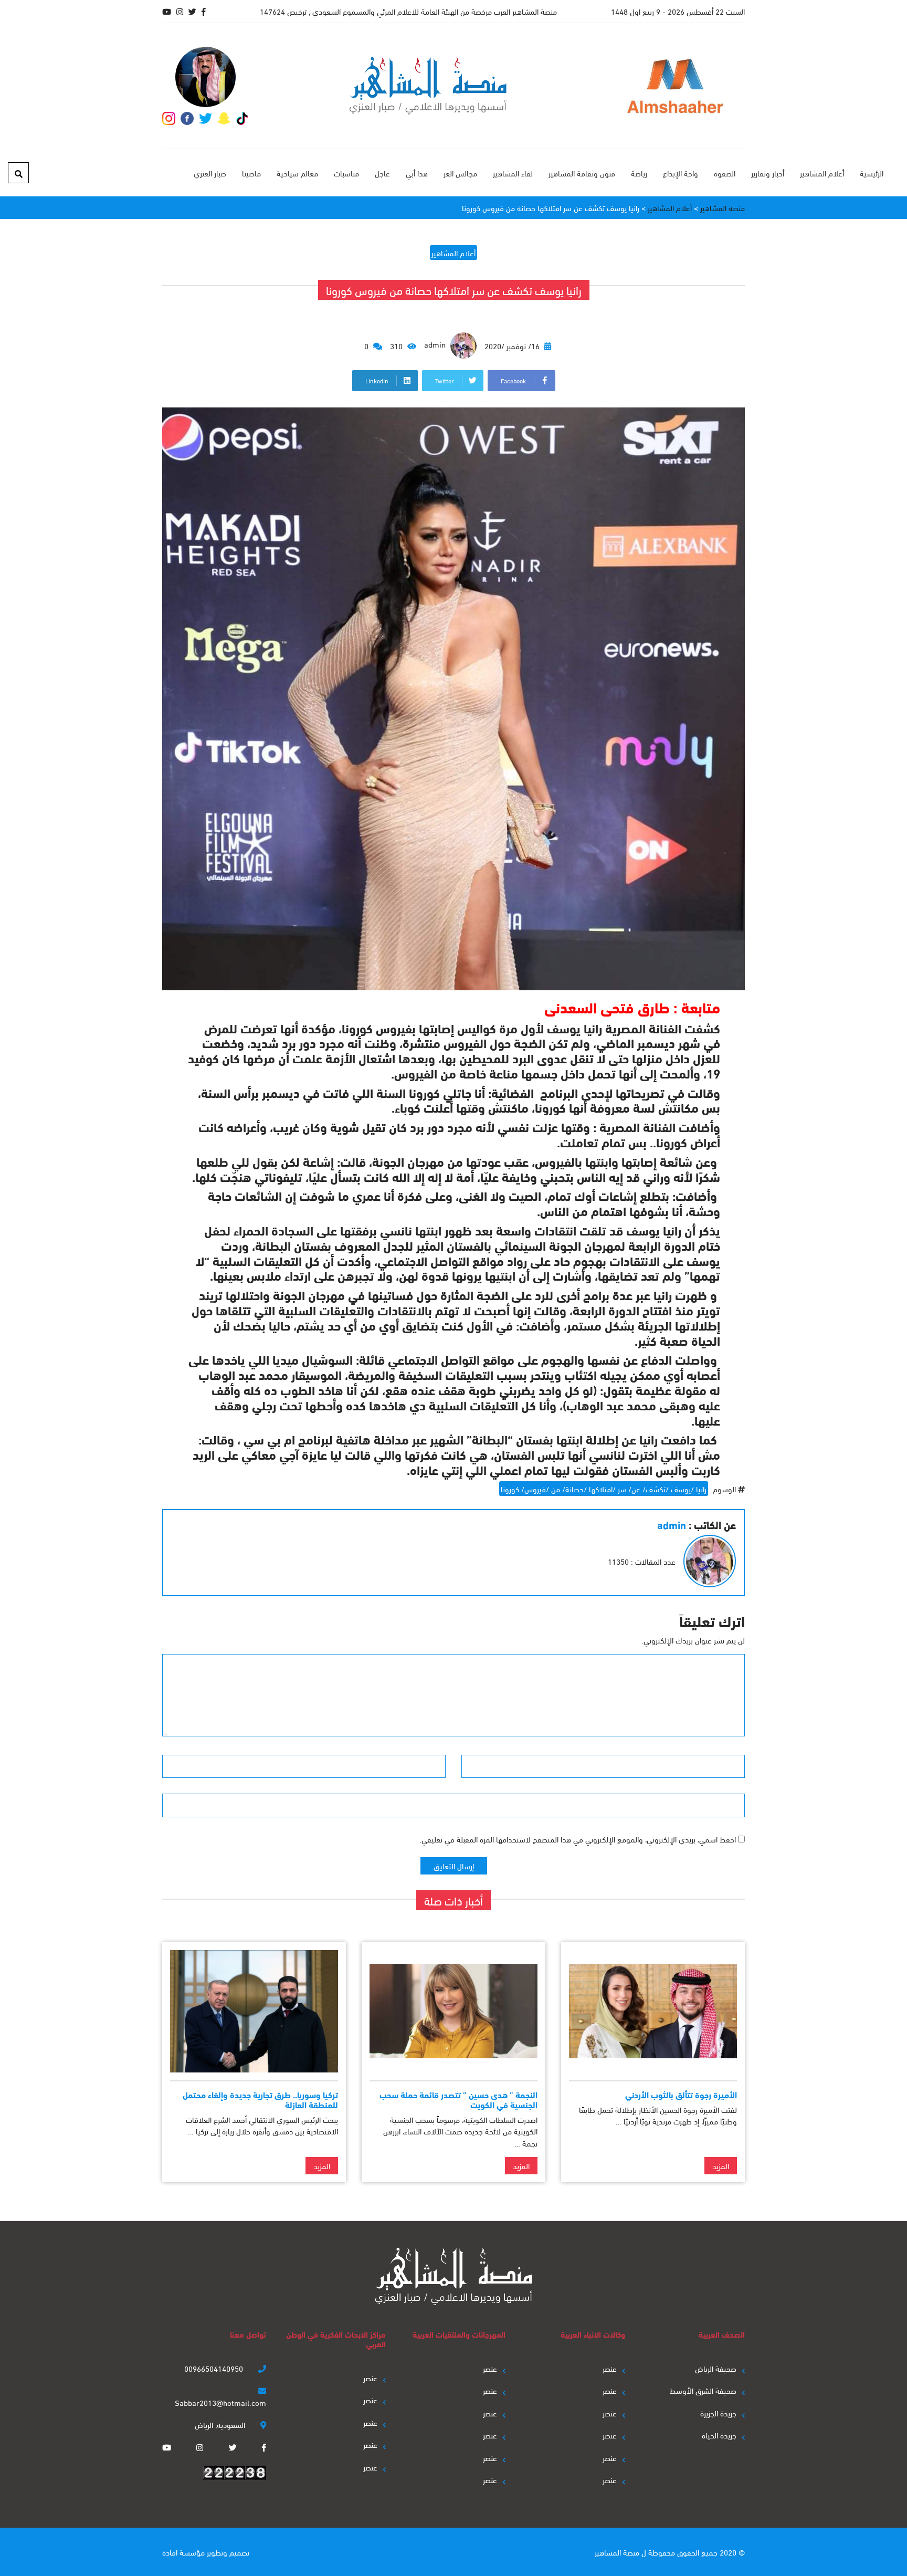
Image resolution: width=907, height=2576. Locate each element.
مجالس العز (460, 173)
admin (436, 344)
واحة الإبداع (681, 173)
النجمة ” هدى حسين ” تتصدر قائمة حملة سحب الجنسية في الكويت (458, 2099)
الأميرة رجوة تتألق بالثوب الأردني (681, 2094)
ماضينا (251, 173)
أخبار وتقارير (768, 173)
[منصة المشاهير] (428, 86)
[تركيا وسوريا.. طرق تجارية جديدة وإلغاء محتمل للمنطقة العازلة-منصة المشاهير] (254, 2011)
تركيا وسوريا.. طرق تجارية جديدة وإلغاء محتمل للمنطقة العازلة (260, 2099)
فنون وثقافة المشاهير (582, 173)
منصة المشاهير (617, 2552)
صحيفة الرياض (716, 2368)
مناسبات (346, 173)
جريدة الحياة (719, 2435)
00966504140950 (215, 2368)
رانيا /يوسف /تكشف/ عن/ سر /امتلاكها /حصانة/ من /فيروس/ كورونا (604, 1489)
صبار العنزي (210, 173)
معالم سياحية (297, 173)
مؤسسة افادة (183, 2552)
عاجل (382, 173)
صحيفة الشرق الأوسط (703, 2390)
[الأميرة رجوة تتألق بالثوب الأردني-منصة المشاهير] (653, 2011)
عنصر (610, 2368)
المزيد (721, 2165)
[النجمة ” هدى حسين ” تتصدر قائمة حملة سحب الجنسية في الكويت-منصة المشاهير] (454, 2011)
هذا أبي (417, 173)
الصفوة (725, 173)
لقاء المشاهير (513, 173)
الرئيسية (872, 173)
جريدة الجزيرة (718, 2413)
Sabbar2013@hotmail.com (220, 2402)
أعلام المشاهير (822, 173)
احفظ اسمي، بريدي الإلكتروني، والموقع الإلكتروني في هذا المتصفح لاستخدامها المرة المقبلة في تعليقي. (578, 1839)
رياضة (639, 173)
